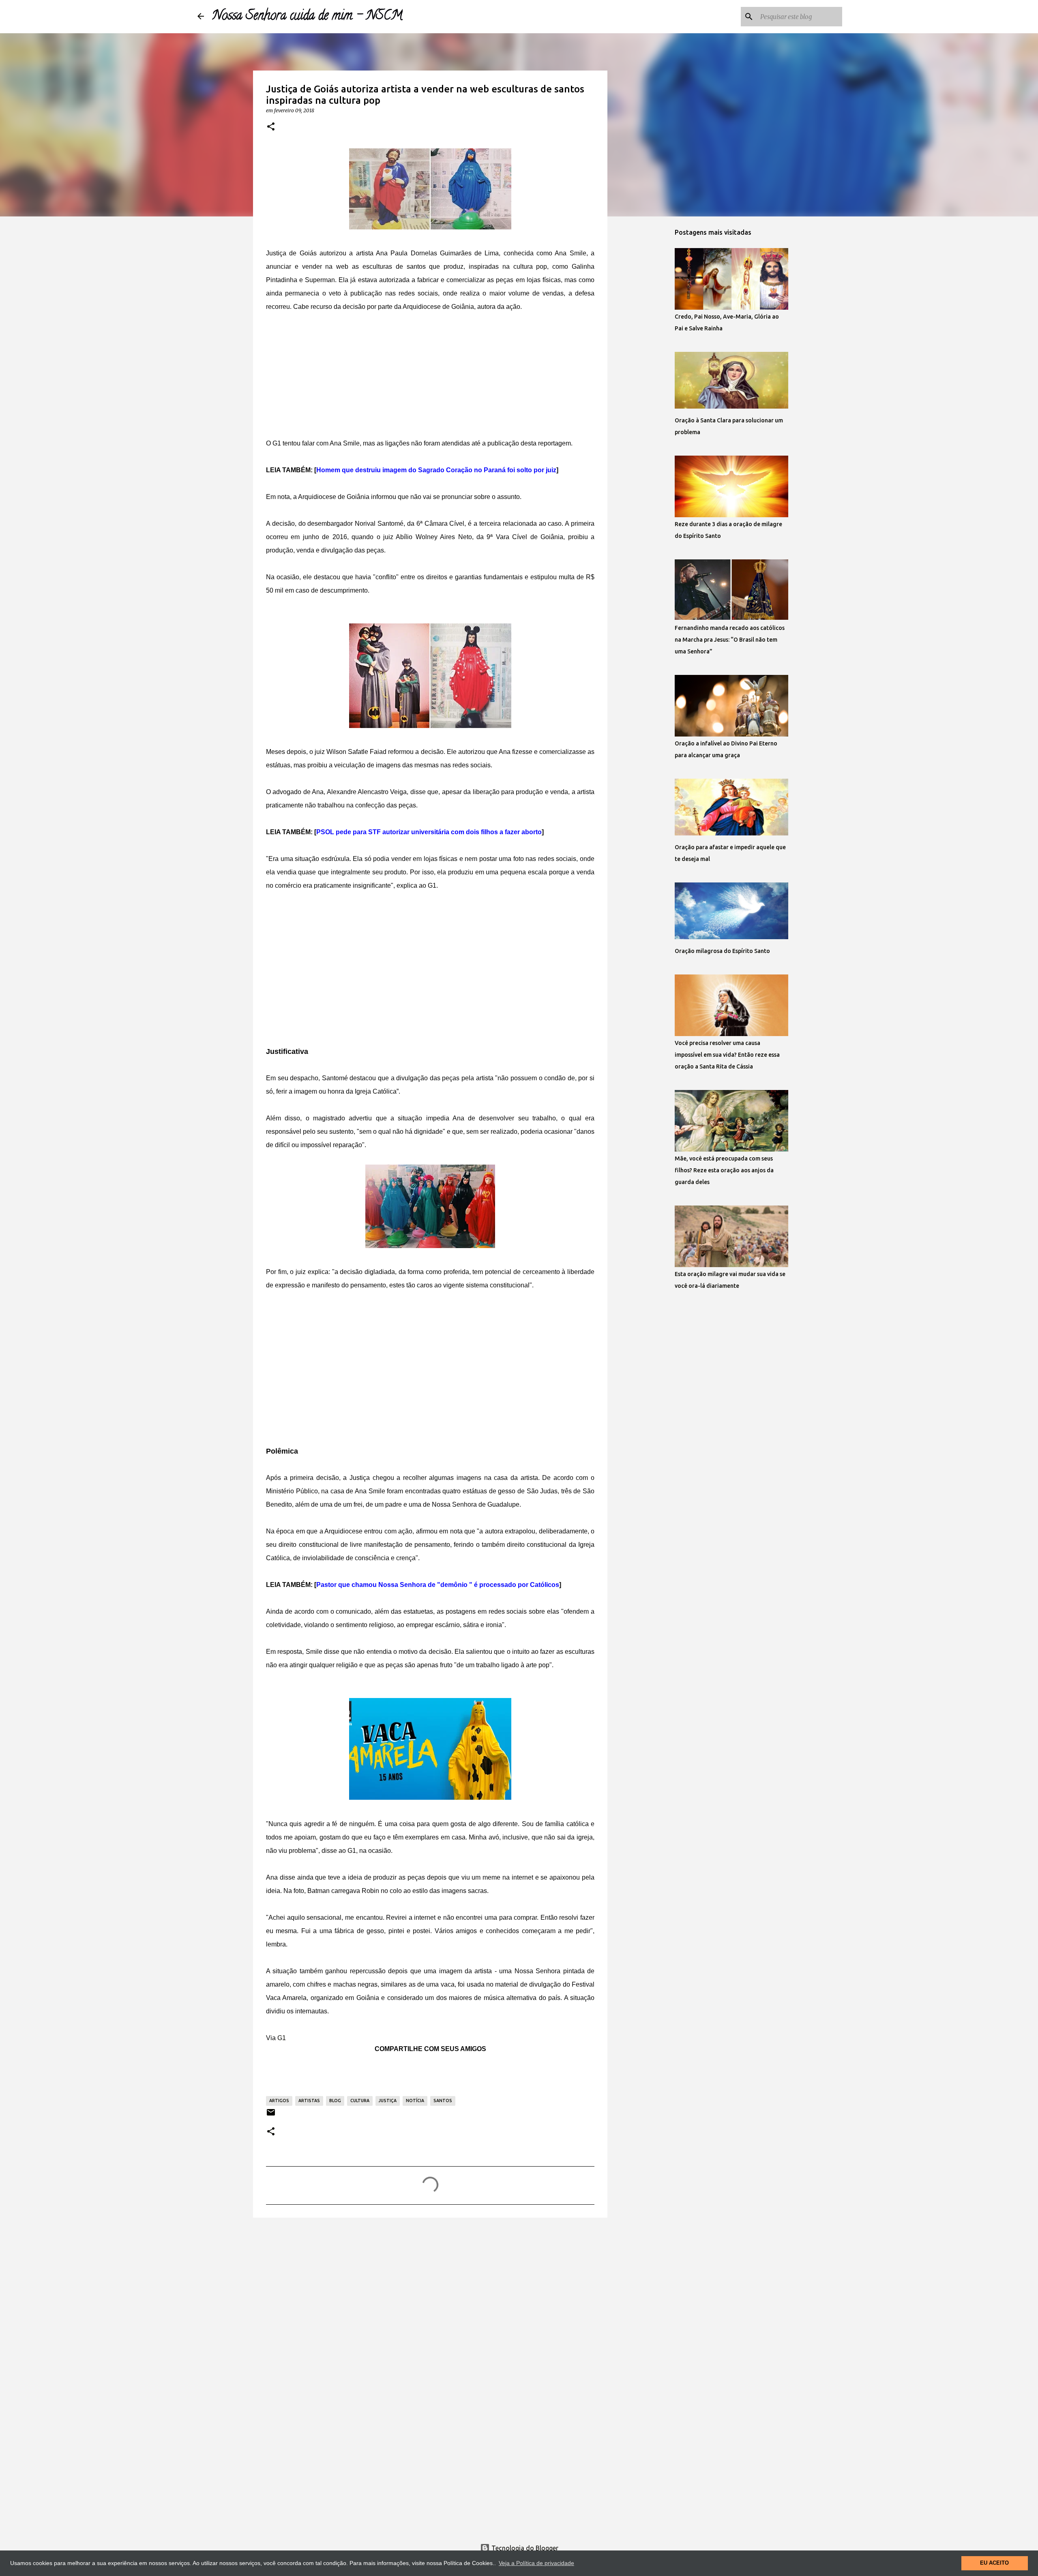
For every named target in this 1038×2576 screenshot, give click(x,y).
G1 (282, 2038)
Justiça (388, 2101)
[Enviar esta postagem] (271, 2115)
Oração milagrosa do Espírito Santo (722, 951)
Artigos (279, 2101)
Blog (335, 2101)
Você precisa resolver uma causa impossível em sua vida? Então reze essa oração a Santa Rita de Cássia (727, 1055)
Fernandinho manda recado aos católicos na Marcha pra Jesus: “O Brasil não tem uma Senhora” (730, 640)
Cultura (360, 2101)
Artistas (309, 2101)
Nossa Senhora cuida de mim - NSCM (307, 17)
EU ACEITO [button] (994, 2563)
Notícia (415, 2101)
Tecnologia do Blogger (524, 2548)
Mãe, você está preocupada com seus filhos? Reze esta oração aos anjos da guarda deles (724, 1170)
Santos (443, 2101)
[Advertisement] (430, 370)
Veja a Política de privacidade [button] (536, 2563)
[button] (271, 127)
